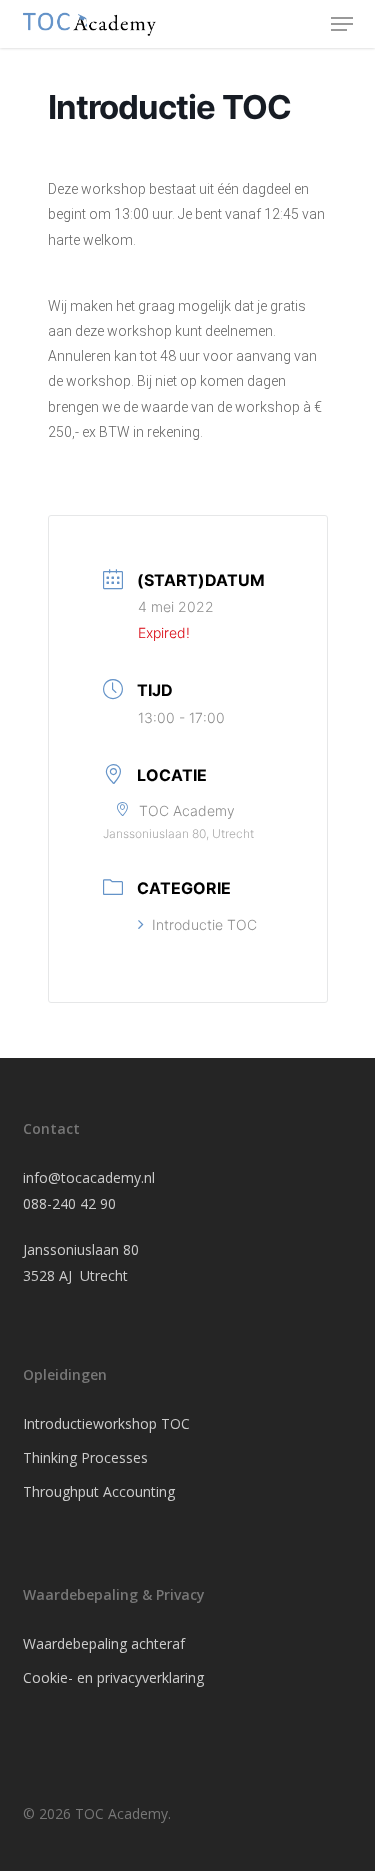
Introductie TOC (204, 924)
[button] (342, 24)
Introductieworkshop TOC (106, 1423)
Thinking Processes (85, 1457)
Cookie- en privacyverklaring (113, 1677)
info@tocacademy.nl (89, 1177)
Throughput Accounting (99, 1491)
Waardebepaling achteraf (104, 1643)
